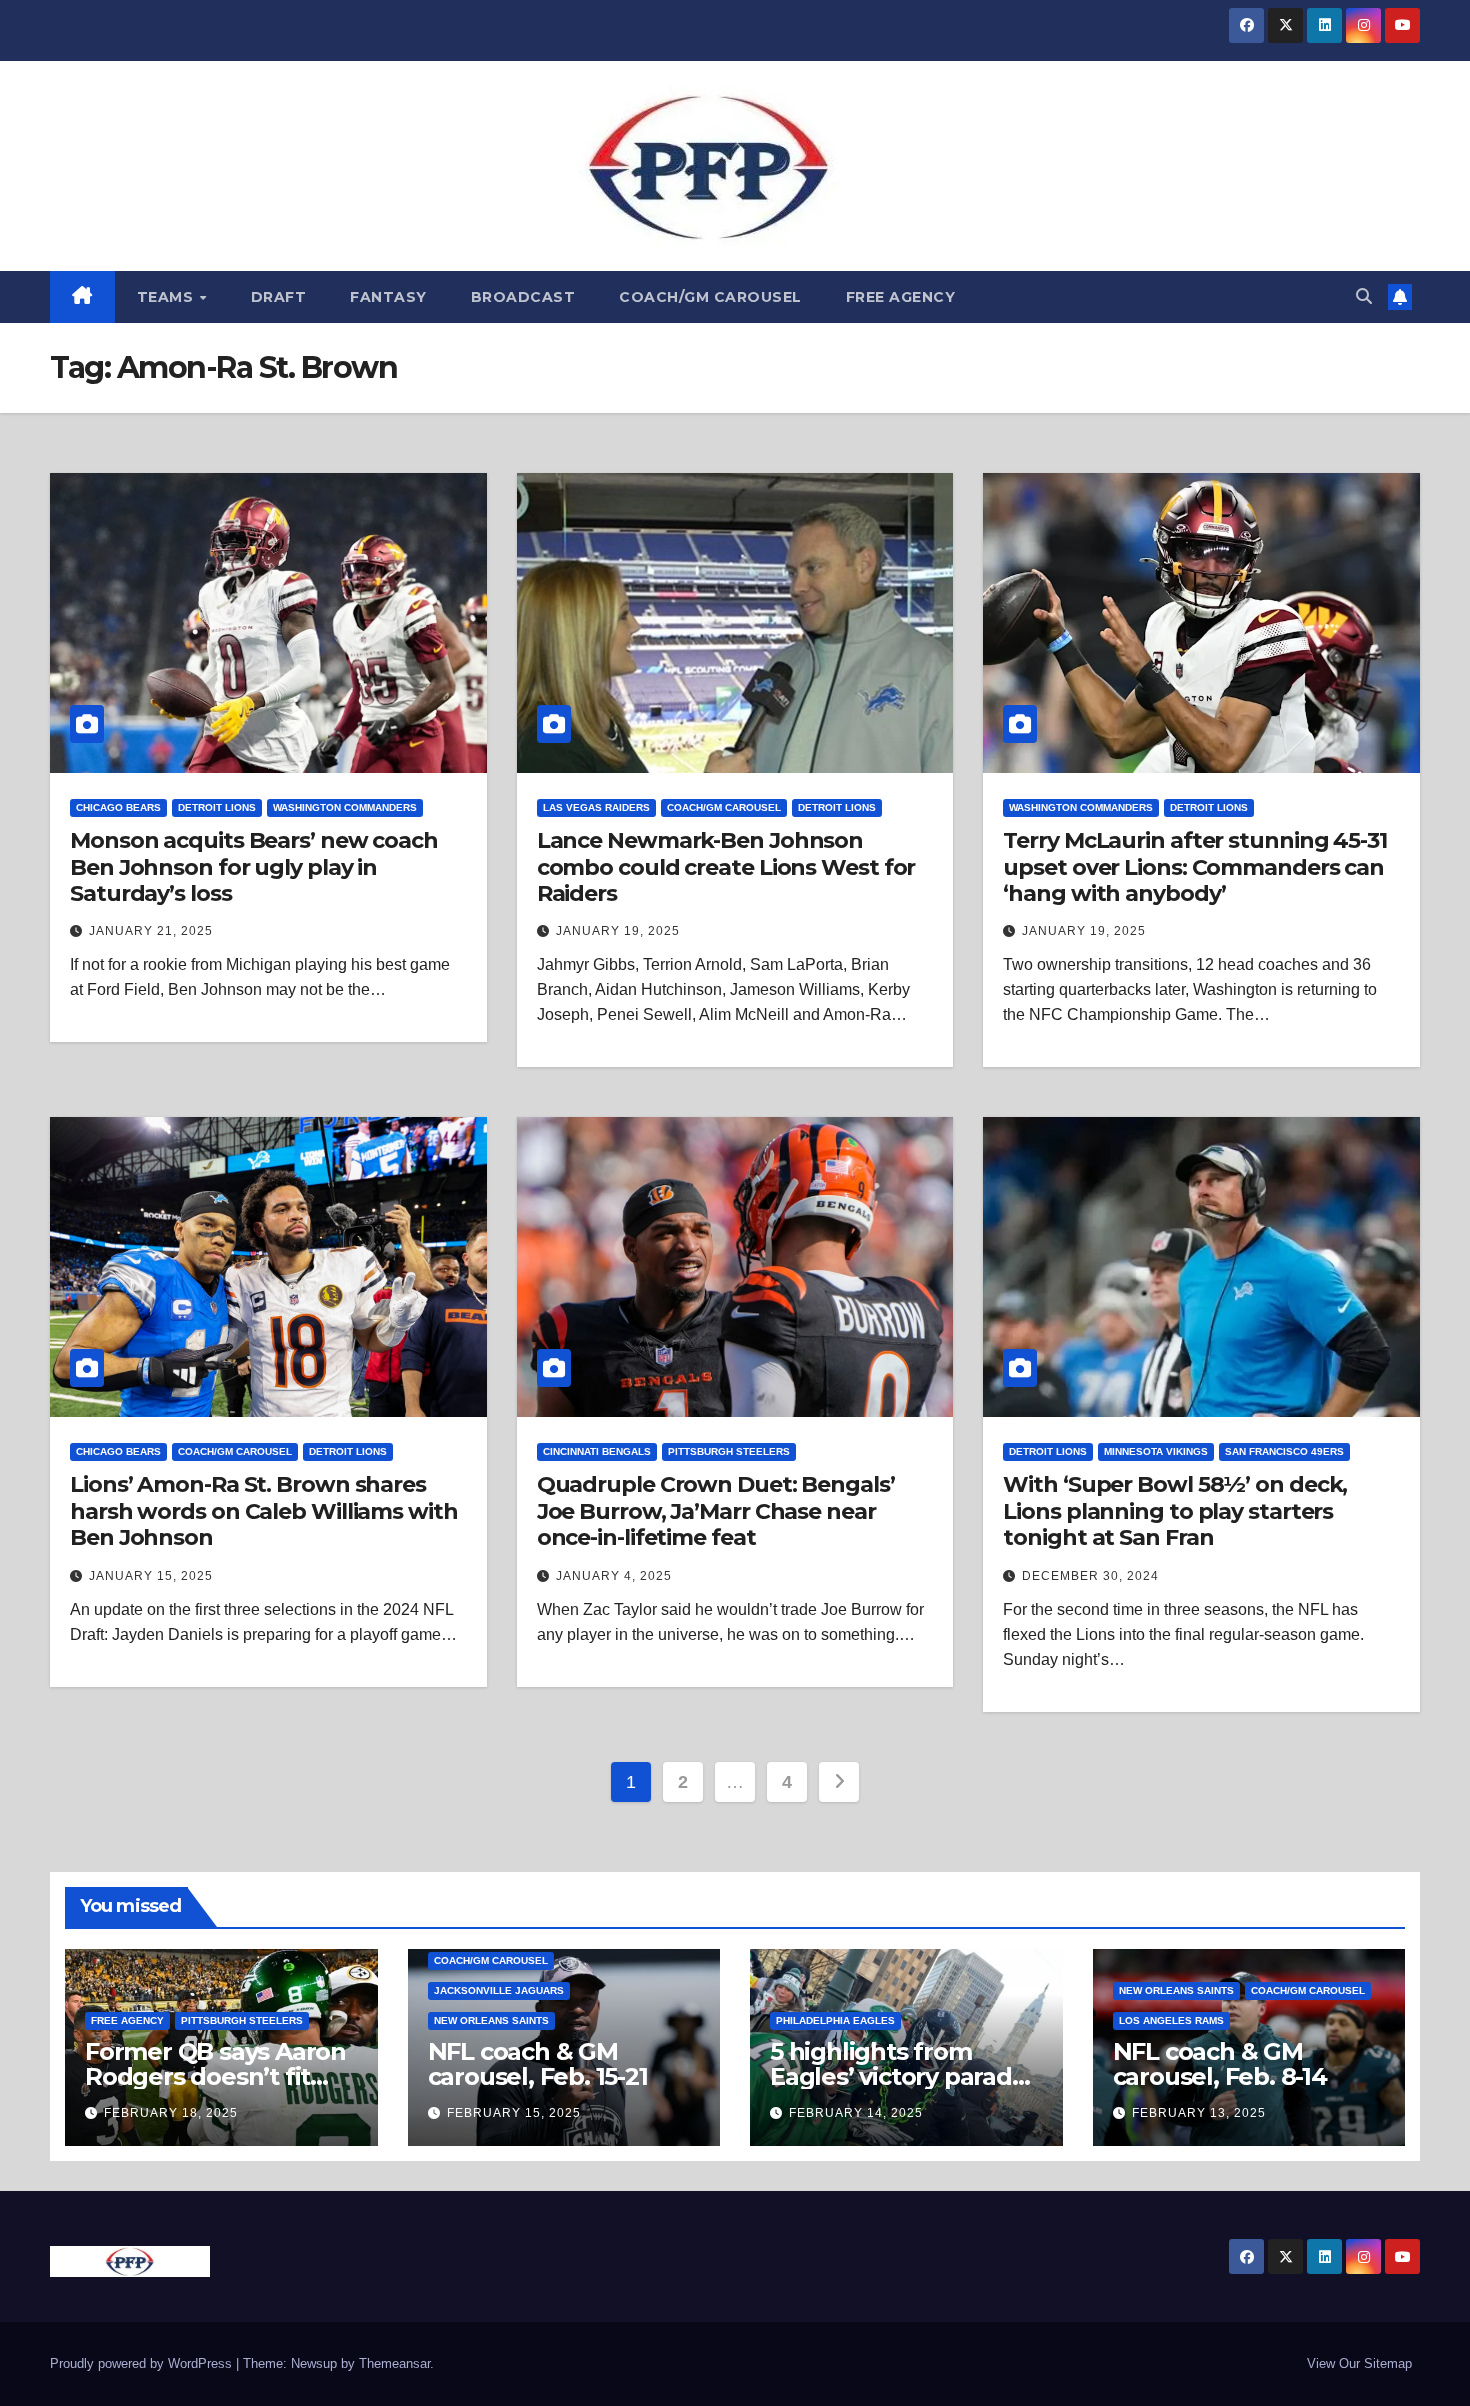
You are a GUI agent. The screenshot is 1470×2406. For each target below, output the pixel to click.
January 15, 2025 (151, 1576)
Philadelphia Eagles (835, 2020)
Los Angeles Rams (1171, 2020)
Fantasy (388, 297)
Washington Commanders (345, 807)
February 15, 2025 (514, 2113)
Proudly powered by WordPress (143, 2363)
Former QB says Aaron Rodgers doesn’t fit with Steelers (215, 2076)
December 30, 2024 (1090, 1576)
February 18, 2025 (171, 2113)
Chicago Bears (118, 807)
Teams (167, 297)
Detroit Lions (217, 807)
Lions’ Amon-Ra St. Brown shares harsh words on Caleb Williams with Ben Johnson (264, 1511)
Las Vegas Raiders (596, 807)
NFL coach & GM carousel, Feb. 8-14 (1220, 2064)
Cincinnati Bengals (597, 1451)
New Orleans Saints (491, 2020)
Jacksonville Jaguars (499, 1990)
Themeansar (394, 2363)
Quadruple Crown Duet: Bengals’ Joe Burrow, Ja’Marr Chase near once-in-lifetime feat (716, 1511)
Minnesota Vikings (1156, 1451)
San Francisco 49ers (1284, 1451)
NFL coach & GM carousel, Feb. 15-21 (538, 2064)
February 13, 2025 (1199, 2113)
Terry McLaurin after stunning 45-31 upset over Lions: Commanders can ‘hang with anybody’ (1195, 867)
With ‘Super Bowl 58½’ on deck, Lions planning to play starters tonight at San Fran (1175, 1511)
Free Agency (901, 297)
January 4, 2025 (614, 1576)
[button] (1364, 296)
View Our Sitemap (1359, 2363)
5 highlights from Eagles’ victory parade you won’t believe (898, 2076)
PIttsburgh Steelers (729, 1451)
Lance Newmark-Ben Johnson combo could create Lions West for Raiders (726, 867)
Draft (279, 297)
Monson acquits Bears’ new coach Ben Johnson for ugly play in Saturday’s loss (254, 867)
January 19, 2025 (618, 931)
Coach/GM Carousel (710, 297)
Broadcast (523, 297)
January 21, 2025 (151, 931)
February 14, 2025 (856, 2113)
